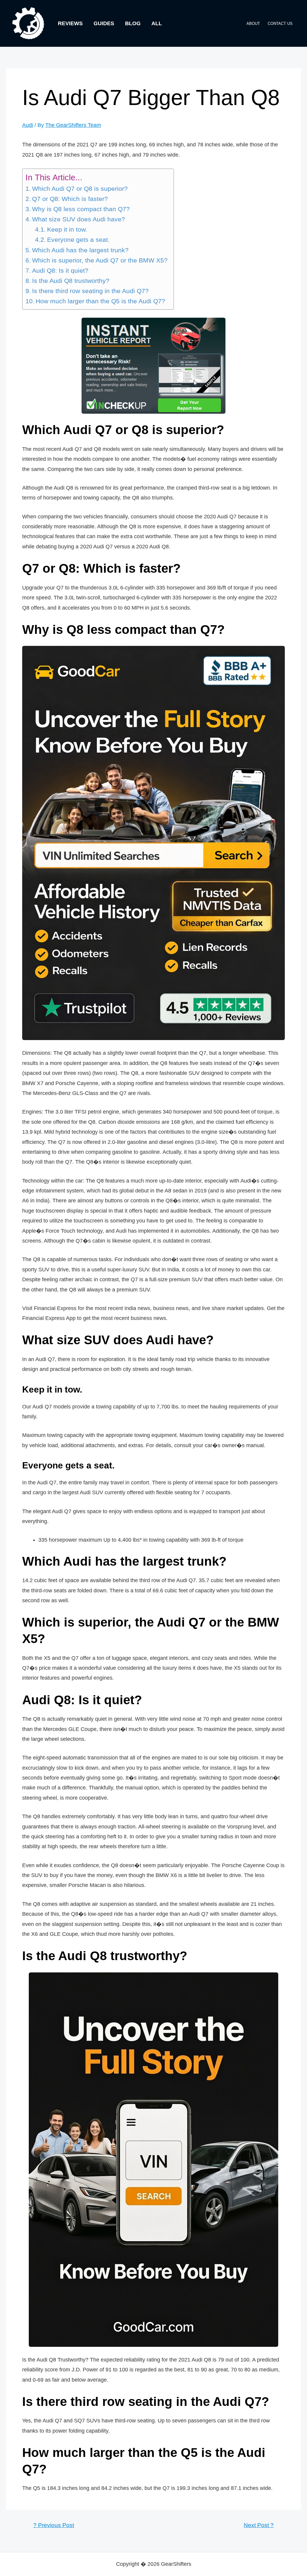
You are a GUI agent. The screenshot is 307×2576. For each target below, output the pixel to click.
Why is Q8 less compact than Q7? (81, 209)
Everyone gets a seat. (78, 240)
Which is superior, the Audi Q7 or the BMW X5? (100, 260)
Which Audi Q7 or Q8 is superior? (80, 189)
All (157, 23)
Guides (104, 23)
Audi (28, 125)
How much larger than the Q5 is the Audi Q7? (100, 301)
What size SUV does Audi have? (79, 219)
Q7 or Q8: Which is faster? (70, 199)
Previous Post (54, 2525)
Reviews (70, 23)
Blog (133, 23)
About (253, 24)
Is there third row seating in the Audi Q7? (90, 291)
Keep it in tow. (67, 229)
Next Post (259, 2525)
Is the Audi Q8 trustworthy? (71, 281)
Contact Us (280, 24)
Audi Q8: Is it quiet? (60, 271)
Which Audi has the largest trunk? (80, 250)
